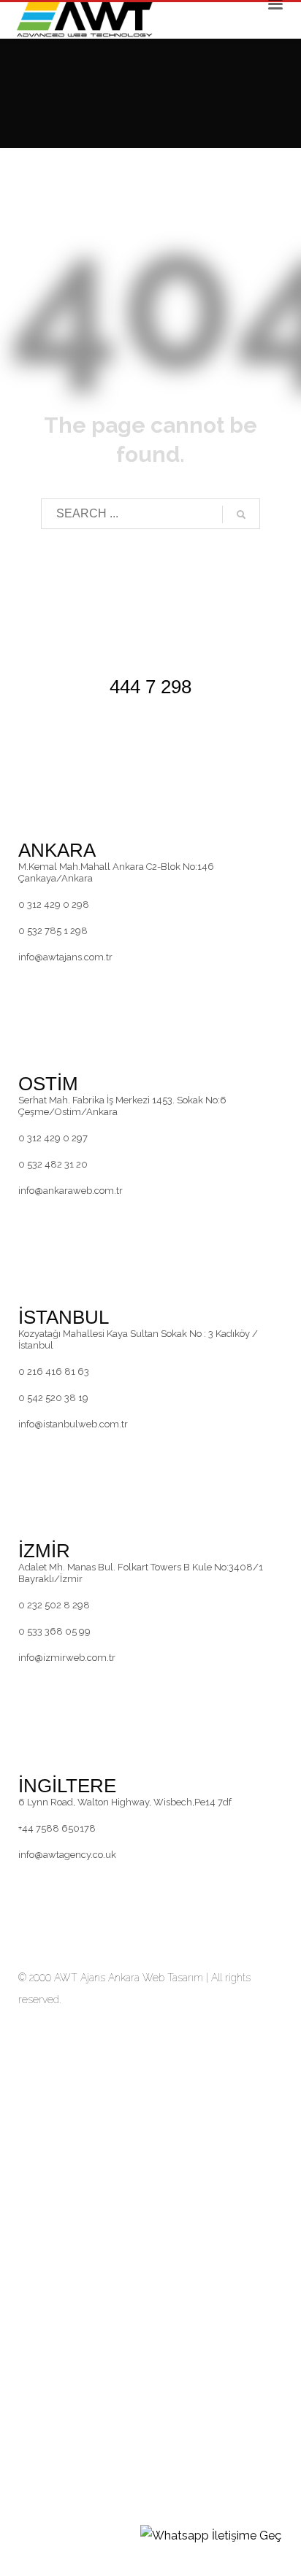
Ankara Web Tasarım (156, 1978)
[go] (241, 514)
